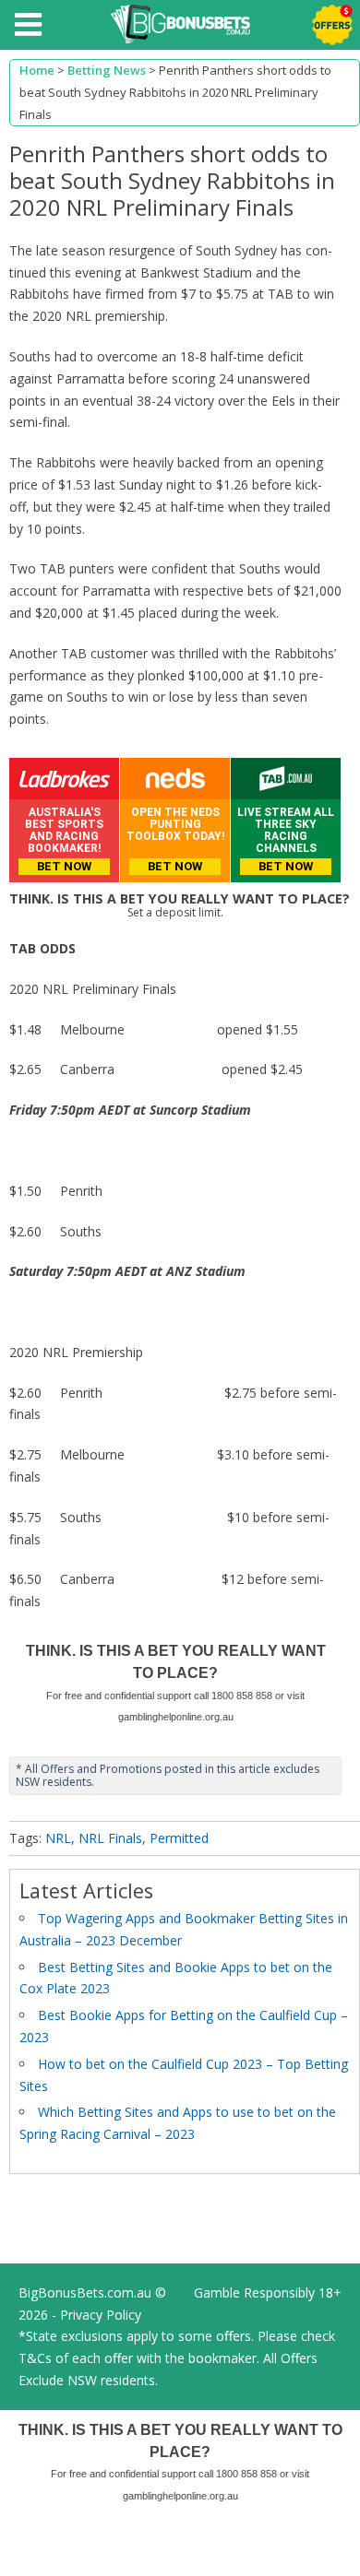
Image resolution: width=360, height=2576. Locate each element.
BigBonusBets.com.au (85, 2292)
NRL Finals (110, 1838)
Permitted (179, 1838)
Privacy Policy (101, 2315)
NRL (58, 1838)
